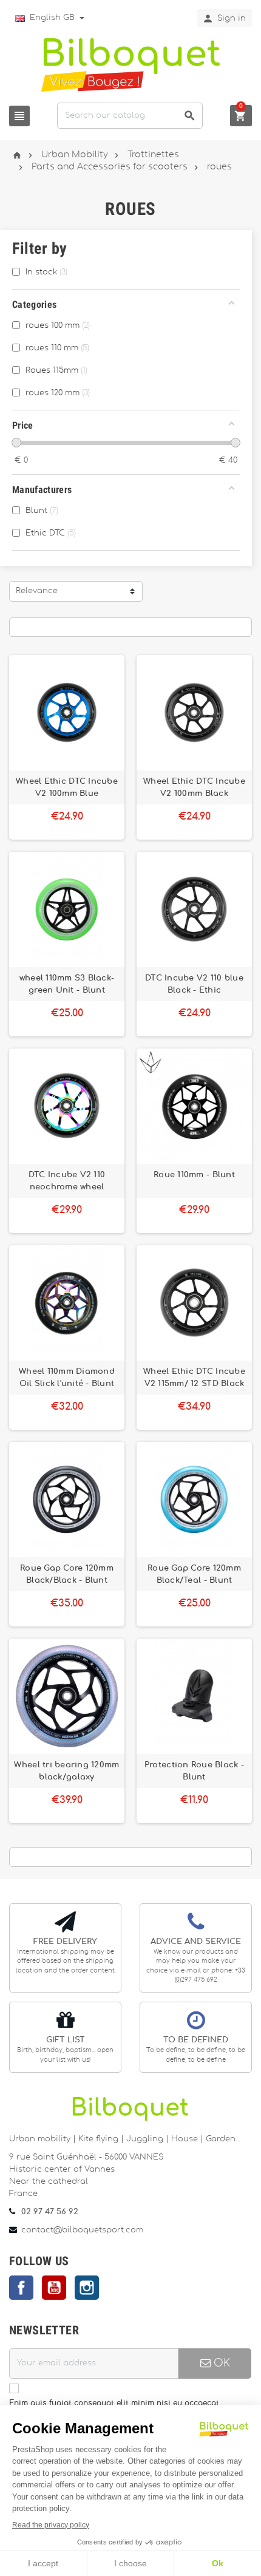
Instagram (87, 2288)
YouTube (54, 2288)
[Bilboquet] (130, 64)
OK (220, 2363)
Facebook (21, 2288)
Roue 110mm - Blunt (194, 1175)
